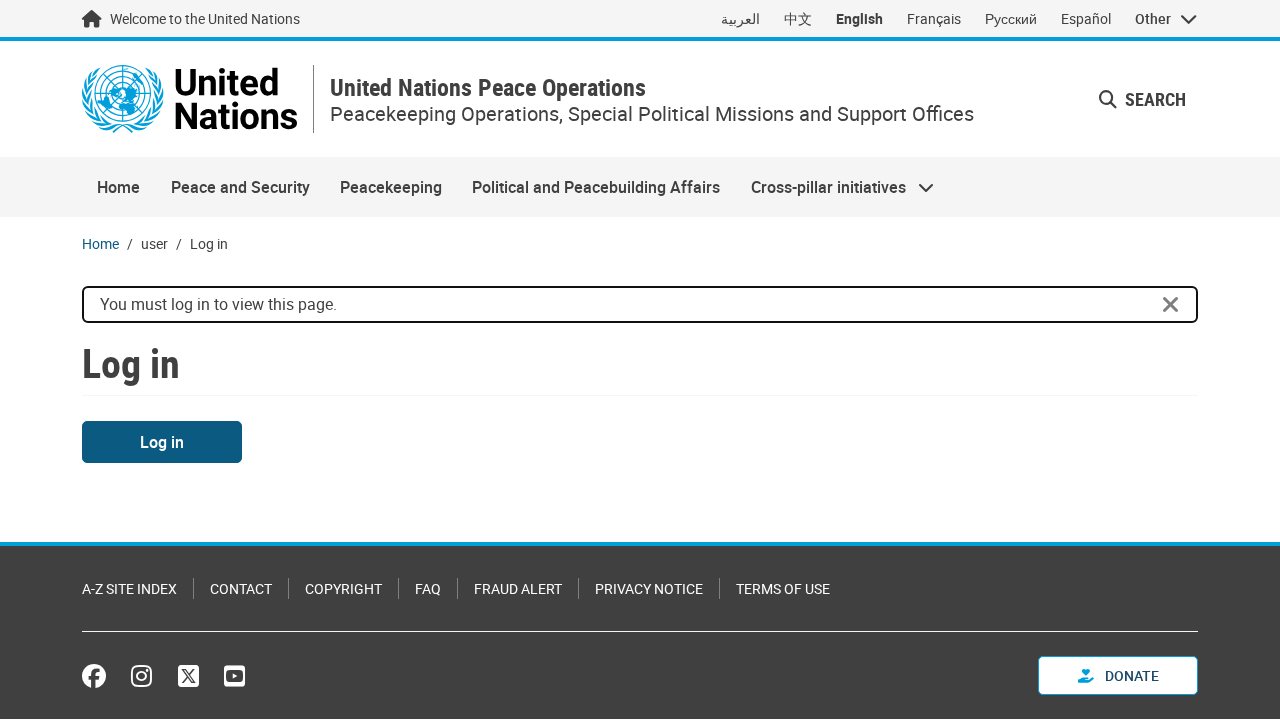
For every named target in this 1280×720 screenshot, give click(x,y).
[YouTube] (234, 676)
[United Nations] (189, 99)
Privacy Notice (649, 588)
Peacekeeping (391, 187)
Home (118, 187)
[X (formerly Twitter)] (188, 676)
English (859, 18)
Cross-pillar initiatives (821, 187)
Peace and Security (240, 187)
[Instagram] (141, 676)
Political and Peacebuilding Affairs (596, 187)
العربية (740, 18)
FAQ (428, 588)
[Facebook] (99, 676)
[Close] (1171, 305)
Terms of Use (783, 588)
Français (934, 18)
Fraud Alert (518, 588)
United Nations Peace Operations (488, 87)
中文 (798, 18)
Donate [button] (1130, 675)
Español (1086, 18)
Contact (241, 588)
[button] (1142, 99)
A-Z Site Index (129, 588)
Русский (1011, 18)
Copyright (343, 588)
